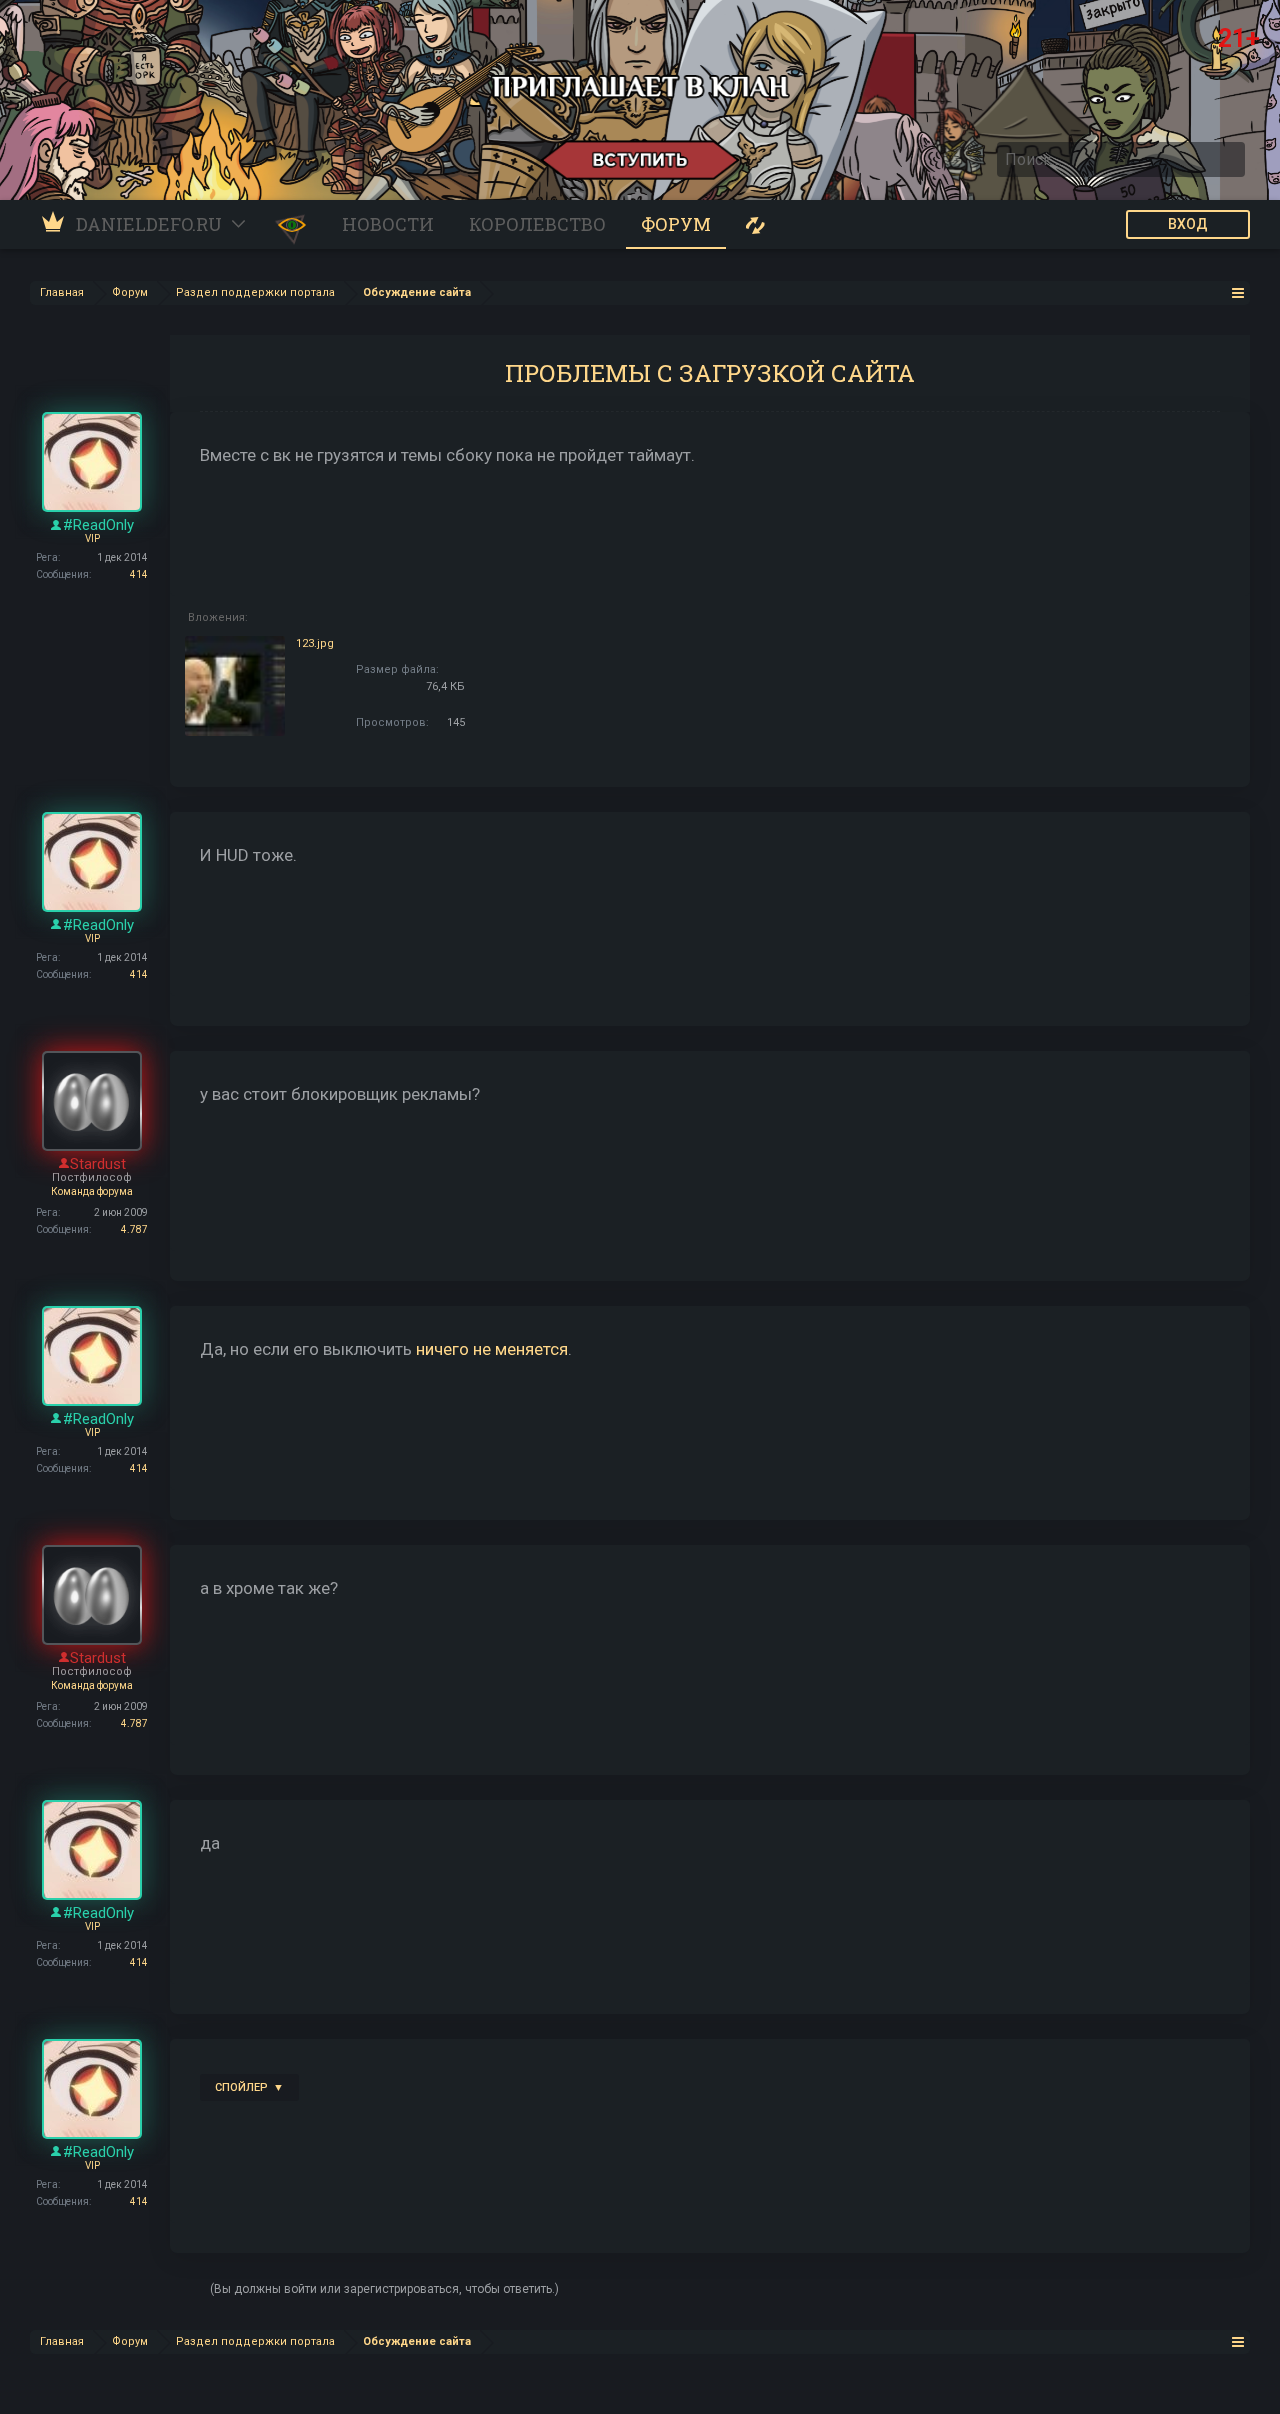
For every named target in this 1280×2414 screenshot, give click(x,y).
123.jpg (315, 643)
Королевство (537, 224)
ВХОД (1188, 224)
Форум (676, 224)
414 (139, 574)
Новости (388, 224)
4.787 (134, 1229)
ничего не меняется (492, 1349)
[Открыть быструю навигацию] (1238, 292)
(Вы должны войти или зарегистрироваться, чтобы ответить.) (384, 2289)
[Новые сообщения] (755, 224)
